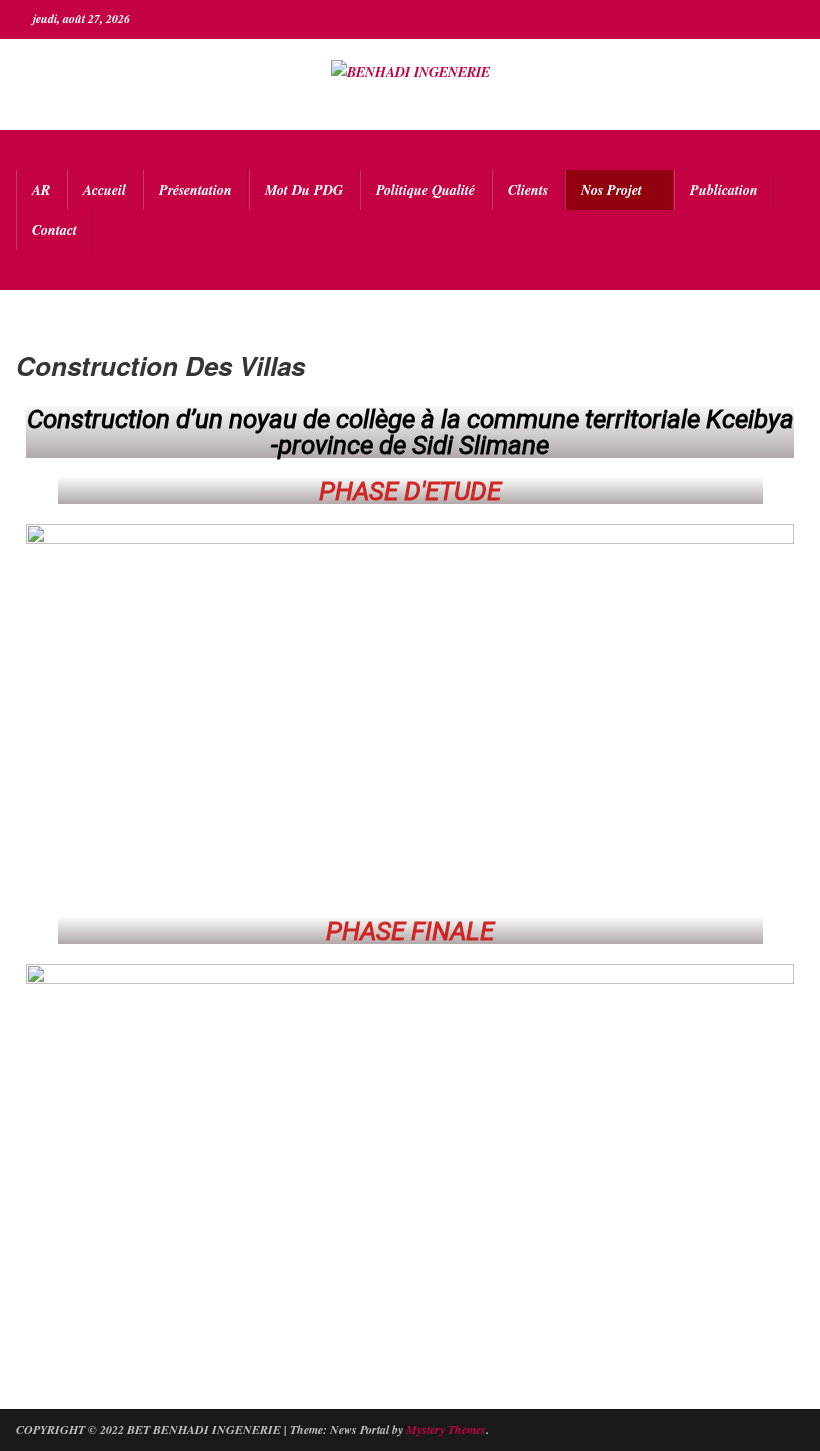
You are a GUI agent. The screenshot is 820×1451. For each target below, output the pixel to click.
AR (41, 190)
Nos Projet (611, 190)
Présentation (195, 190)
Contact (54, 230)
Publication (724, 190)
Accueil (104, 190)
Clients (528, 190)
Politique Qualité (425, 190)
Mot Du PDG (304, 190)
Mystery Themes (446, 1429)
